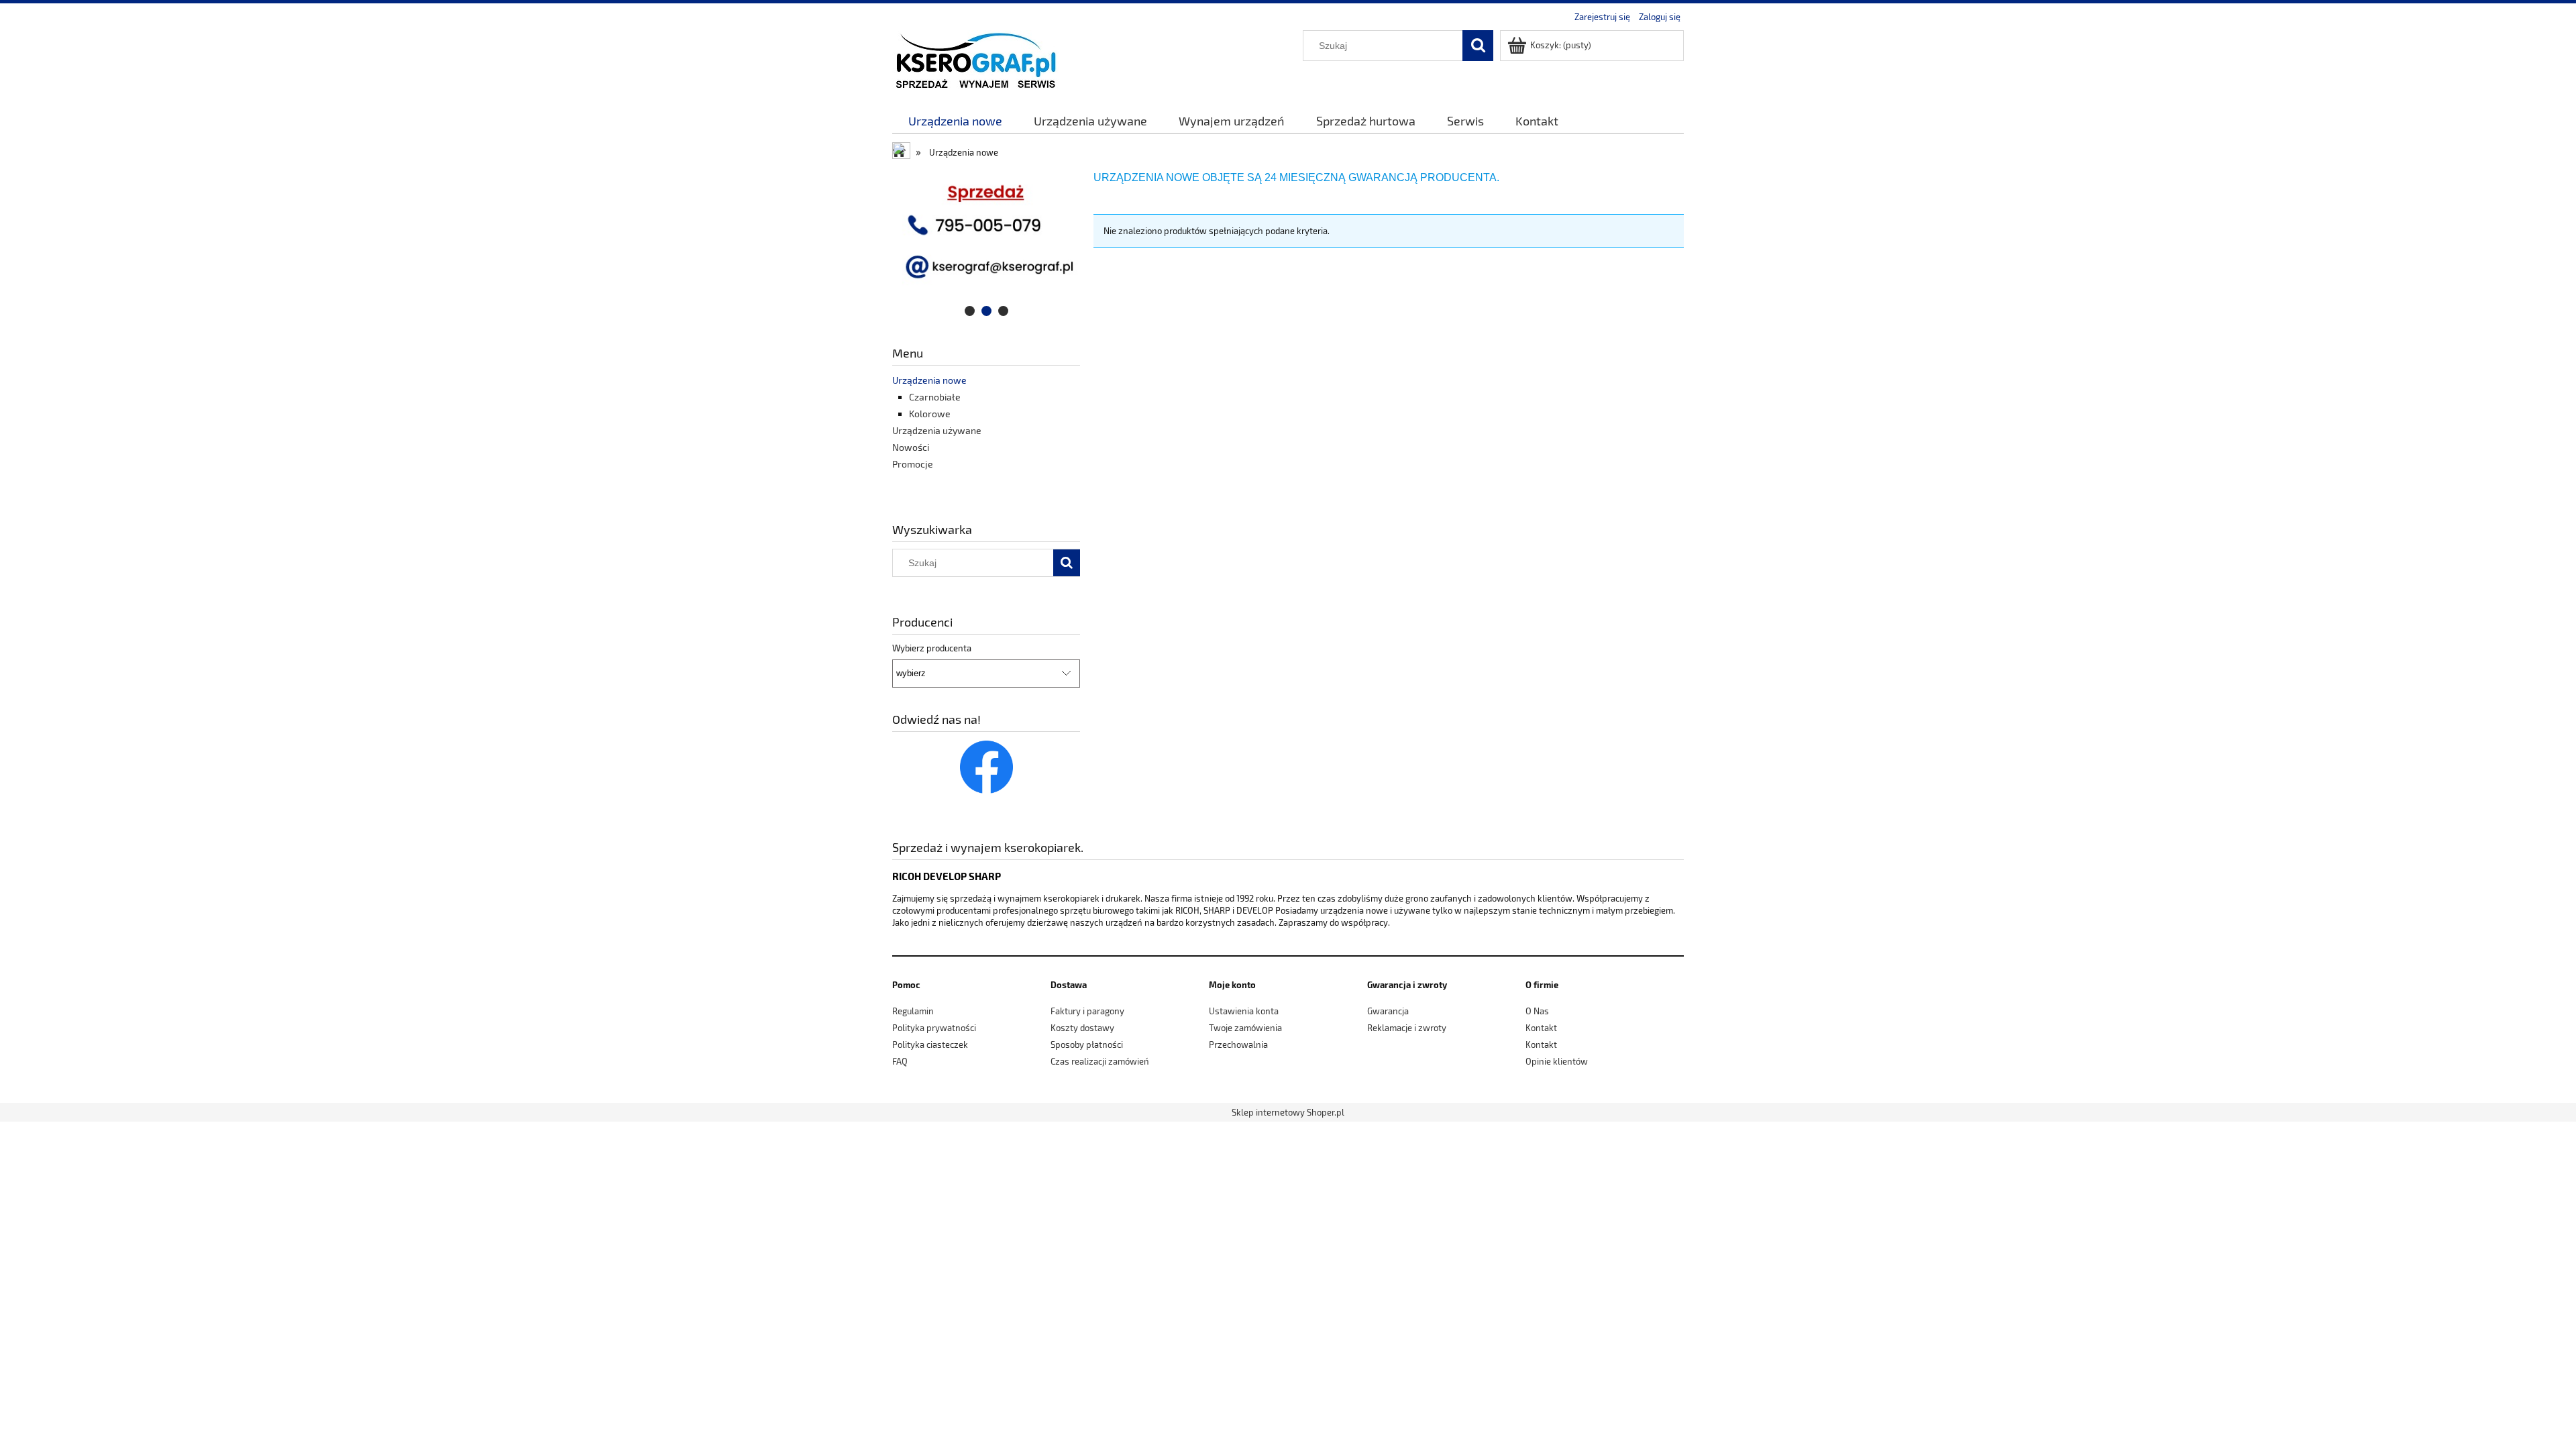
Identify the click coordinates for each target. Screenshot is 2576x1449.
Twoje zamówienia (1245, 1028)
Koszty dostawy (1082, 1028)
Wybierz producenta (932, 648)
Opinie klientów (1557, 1061)
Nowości (911, 447)
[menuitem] (955, 121)
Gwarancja (1388, 1011)
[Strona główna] (975, 59)
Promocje (913, 464)
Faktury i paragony (1087, 1011)
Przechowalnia (1238, 1044)
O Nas (1537, 1011)
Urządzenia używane (937, 430)
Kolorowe (930, 414)
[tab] (970, 311)
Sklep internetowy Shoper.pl (1288, 1112)
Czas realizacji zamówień (1100, 1061)
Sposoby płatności (1087, 1044)
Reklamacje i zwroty (1407, 1028)
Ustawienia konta (1244, 1011)
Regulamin (913, 1011)
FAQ (900, 1061)
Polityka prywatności (934, 1028)
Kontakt (1541, 1028)
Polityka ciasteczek (930, 1044)
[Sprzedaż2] (986, 243)
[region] (986, 243)
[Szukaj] (1478, 46)
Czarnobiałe (935, 397)
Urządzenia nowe (929, 380)
